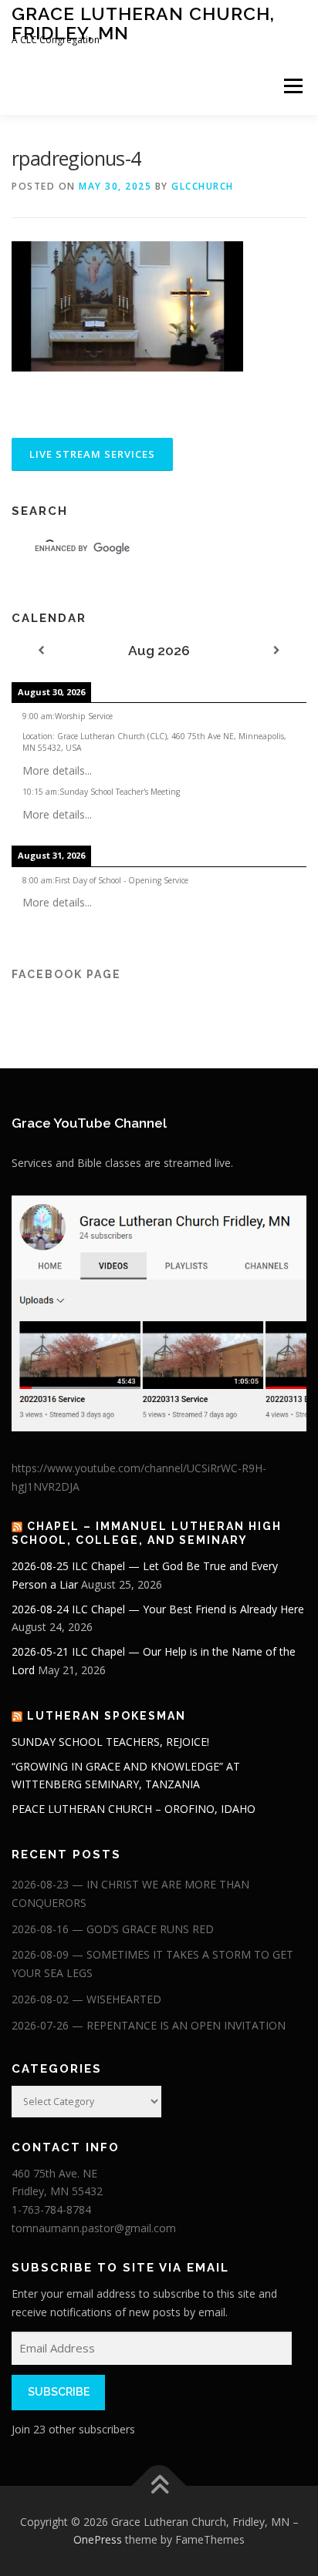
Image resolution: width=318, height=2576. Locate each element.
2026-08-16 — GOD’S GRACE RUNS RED (113, 1929)
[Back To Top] (159, 2485)
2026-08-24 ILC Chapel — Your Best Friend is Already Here (158, 1609)
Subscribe (59, 2392)
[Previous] (41, 651)
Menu (292, 86)
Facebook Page (66, 974)
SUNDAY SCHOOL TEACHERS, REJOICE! (110, 1742)
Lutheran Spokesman (107, 1716)
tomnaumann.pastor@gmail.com (94, 2228)
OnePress (98, 2539)
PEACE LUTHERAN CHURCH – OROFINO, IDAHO (134, 1809)
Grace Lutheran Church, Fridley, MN (143, 23)
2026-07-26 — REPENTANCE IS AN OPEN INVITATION (149, 2025)
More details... (57, 770)
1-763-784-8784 (51, 2209)
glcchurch (203, 186)
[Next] (277, 651)
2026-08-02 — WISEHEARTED (86, 1999)
